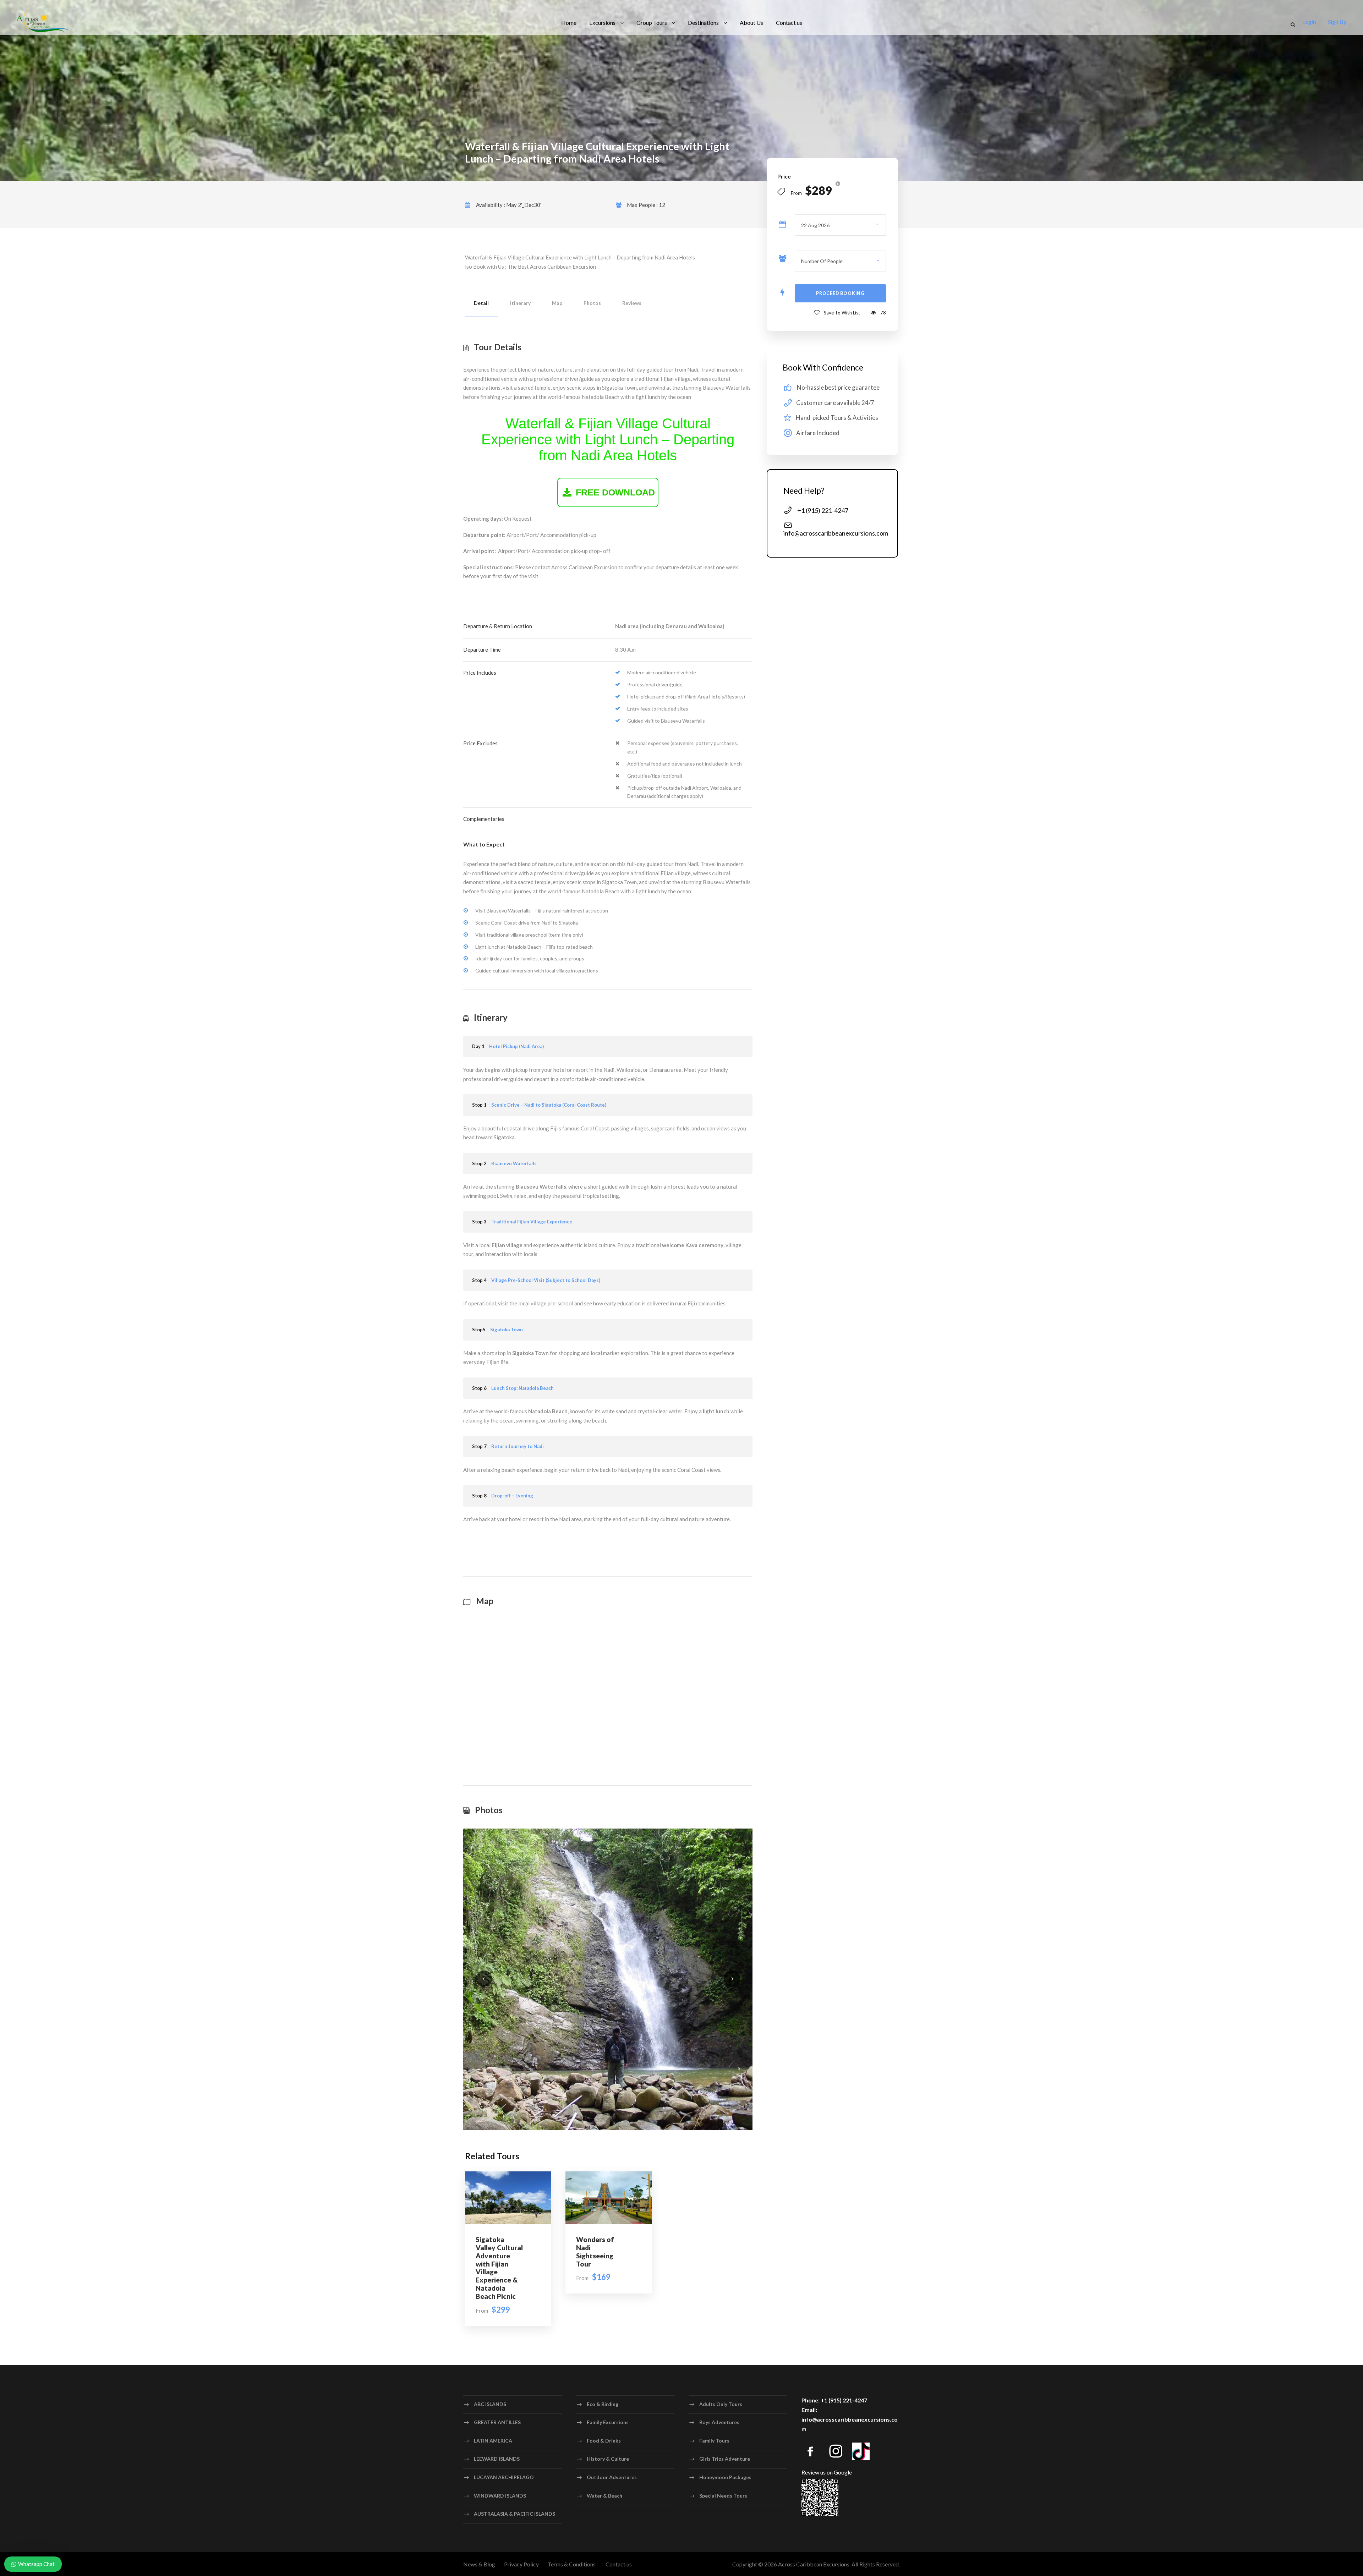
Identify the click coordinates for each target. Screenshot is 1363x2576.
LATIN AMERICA (493, 2441)
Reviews (632, 303)
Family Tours (714, 2441)
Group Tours (652, 23)
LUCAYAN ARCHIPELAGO (504, 2477)
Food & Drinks (604, 2441)
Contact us (789, 23)
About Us (751, 23)
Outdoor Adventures (612, 2477)
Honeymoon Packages (725, 2477)
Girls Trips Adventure (725, 2459)
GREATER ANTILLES (497, 2422)
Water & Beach (604, 2495)
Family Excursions (608, 2422)
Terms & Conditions (572, 2564)
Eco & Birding (603, 2404)
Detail (481, 303)
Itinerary (520, 303)
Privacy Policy (521, 2564)
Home (569, 23)
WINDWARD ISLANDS (500, 2495)
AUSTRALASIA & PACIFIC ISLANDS (514, 2514)
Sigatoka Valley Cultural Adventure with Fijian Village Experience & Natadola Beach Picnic (499, 2268)
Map (557, 303)
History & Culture (608, 2459)
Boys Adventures (719, 2422)
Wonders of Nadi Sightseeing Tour (595, 2251)
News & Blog (479, 2564)
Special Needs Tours (723, 2495)
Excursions (602, 23)
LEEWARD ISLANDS (497, 2459)
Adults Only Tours (721, 2404)
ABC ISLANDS (490, 2404)
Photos (592, 303)
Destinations (703, 23)
